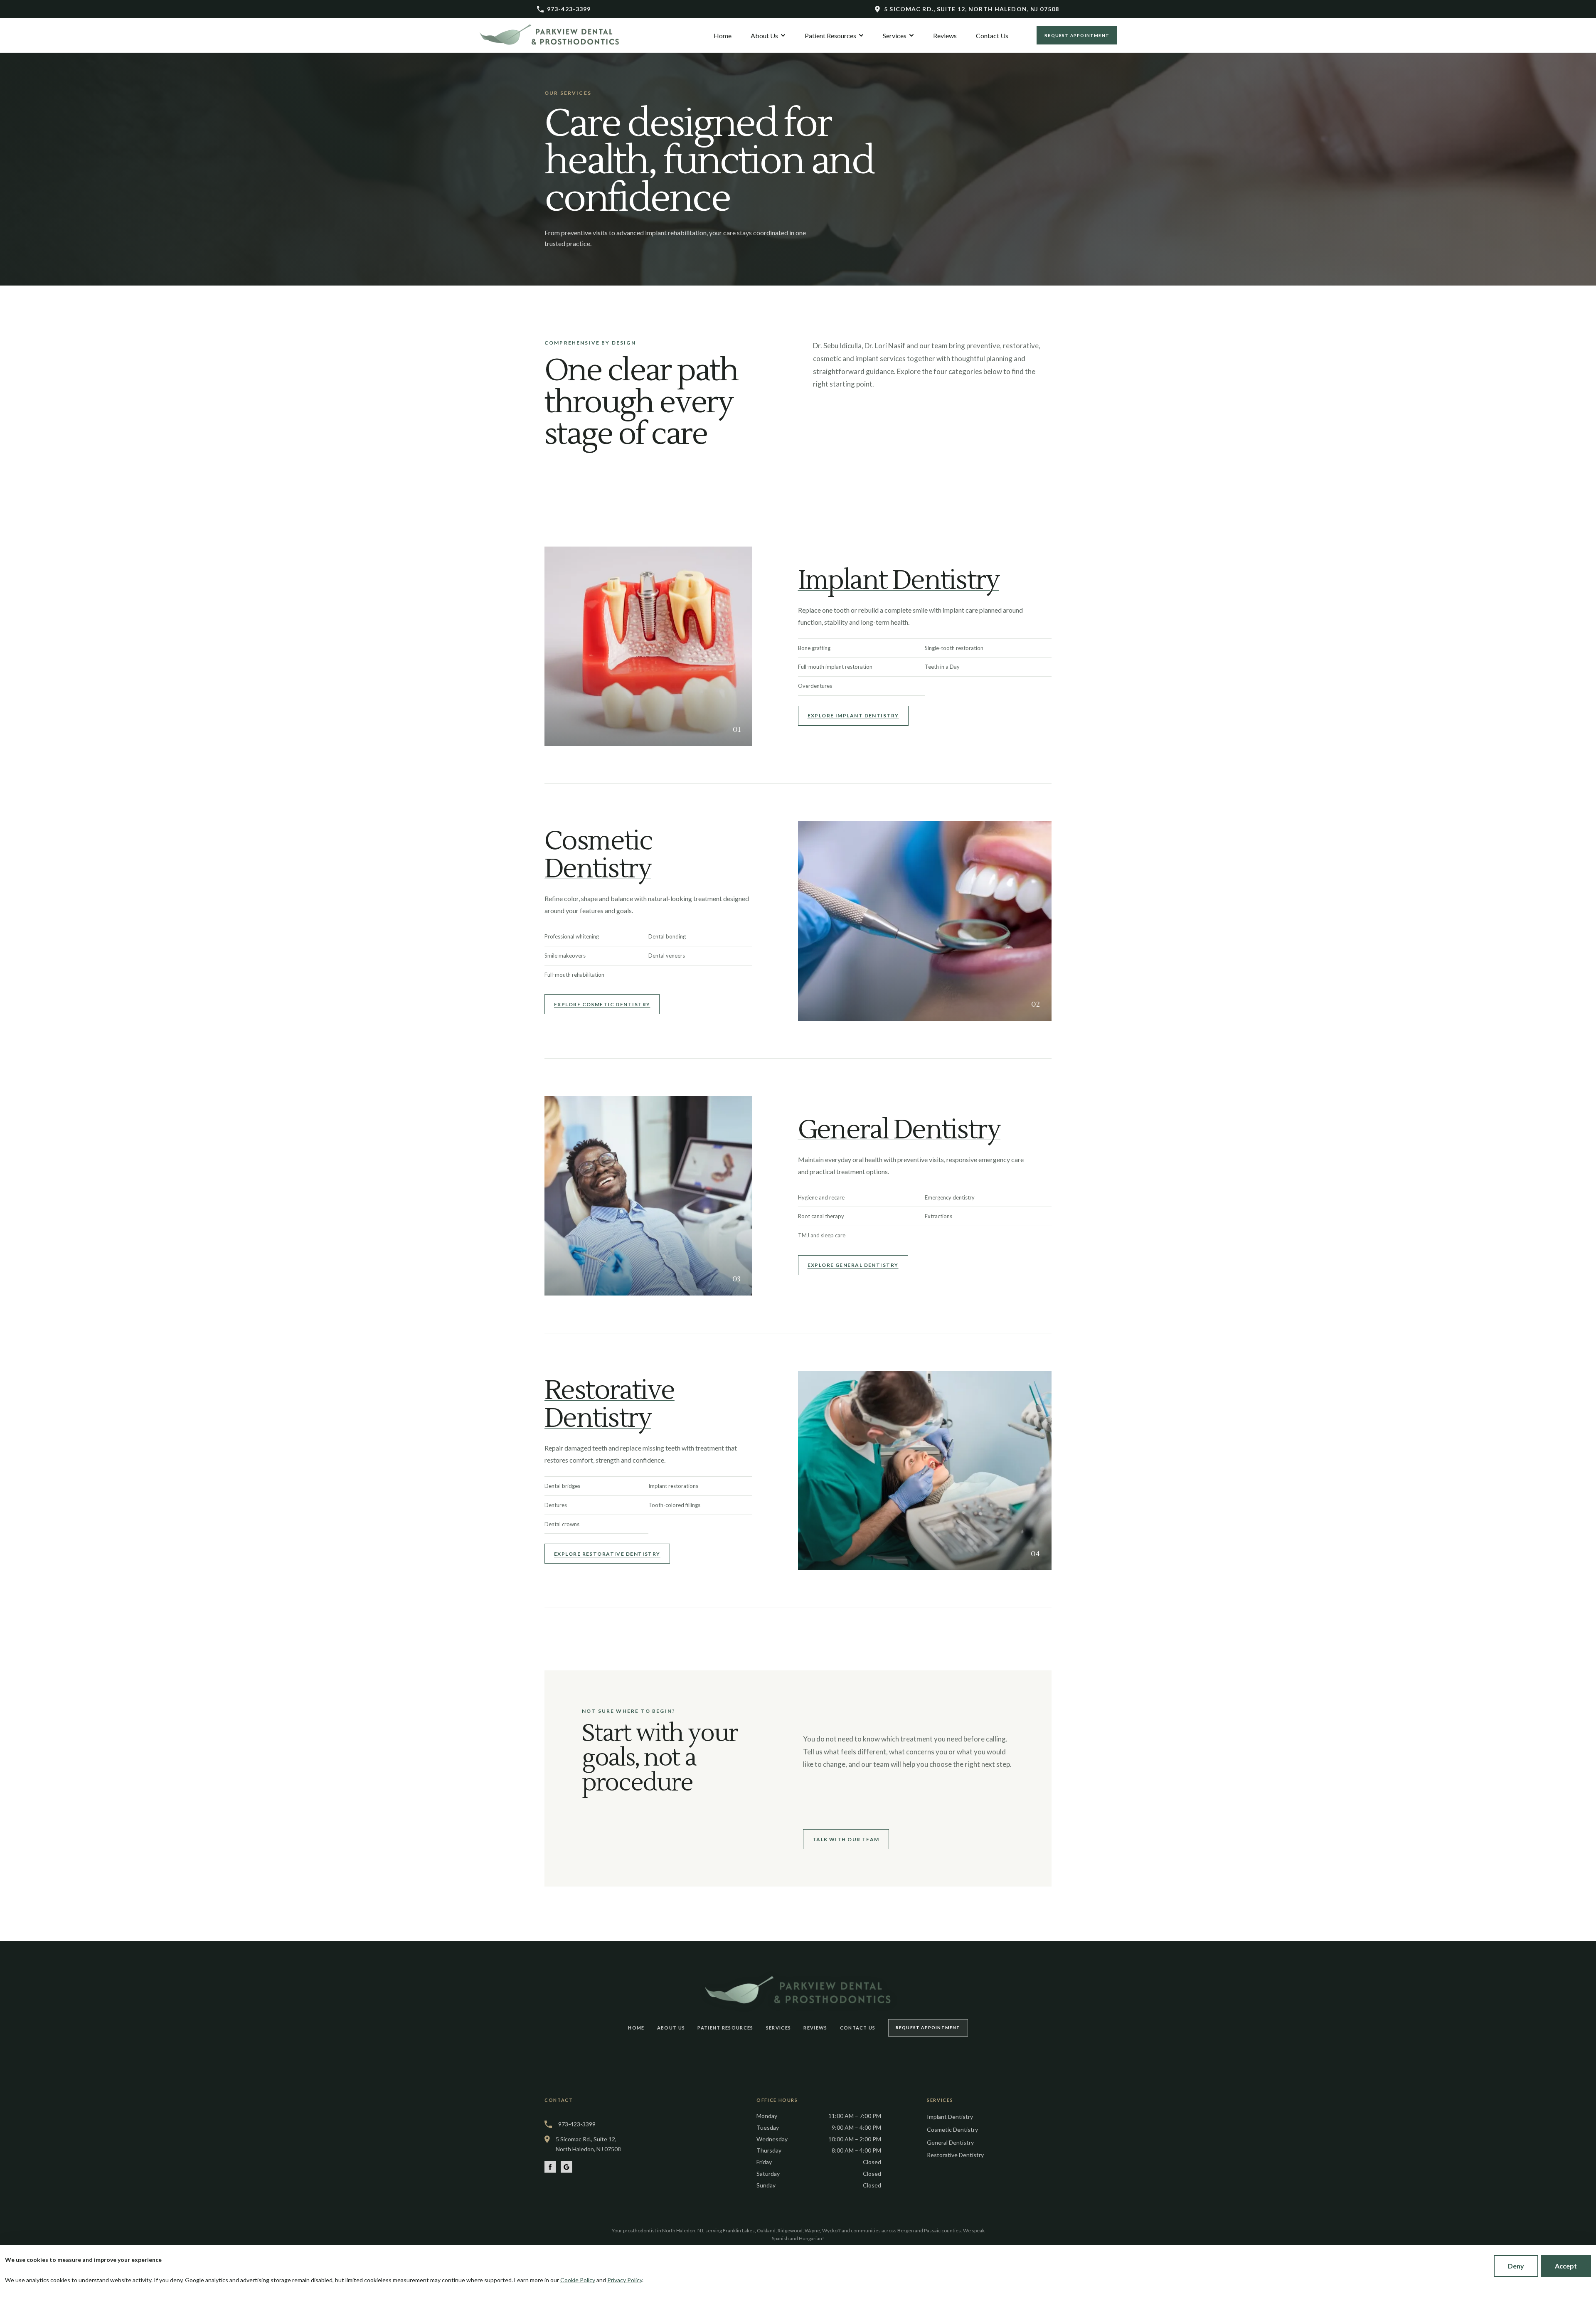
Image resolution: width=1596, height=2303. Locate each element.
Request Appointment (1077, 35)
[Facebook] (550, 2167)
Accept (1566, 2266)
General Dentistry (899, 1130)
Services (779, 2028)
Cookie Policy (578, 2280)
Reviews (815, 2028)
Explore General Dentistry (853, 1265)
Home (636, 2028)
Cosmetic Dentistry (598, 855)
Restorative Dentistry (610, 1405)
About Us (671, 2028)
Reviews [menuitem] (945, 36)
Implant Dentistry (899, 581)
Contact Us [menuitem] (992, 36)
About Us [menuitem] (764, 36)
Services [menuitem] (895, 36)
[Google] (566, 2167)
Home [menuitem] (723, 36)
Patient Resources (725, 2028)
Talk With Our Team (846, 1839)
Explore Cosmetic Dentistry (602, 1004)
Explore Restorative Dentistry (607, 1554)
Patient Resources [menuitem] (830, 36)
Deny (1516, 2266)
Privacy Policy (625, 2280)
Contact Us (858, 2028)
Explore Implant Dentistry (853, 716)
